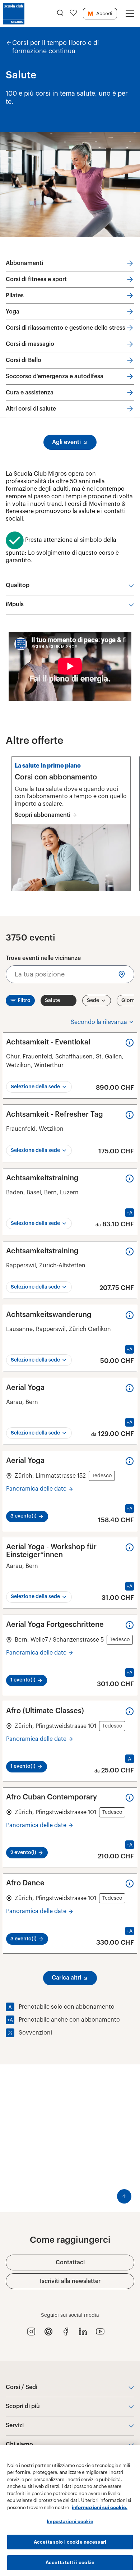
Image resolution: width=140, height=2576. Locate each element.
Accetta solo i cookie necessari (70, 2542)
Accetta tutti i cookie (70, 2563)
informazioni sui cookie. (100, 2508)
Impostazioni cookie (70, 2522)
